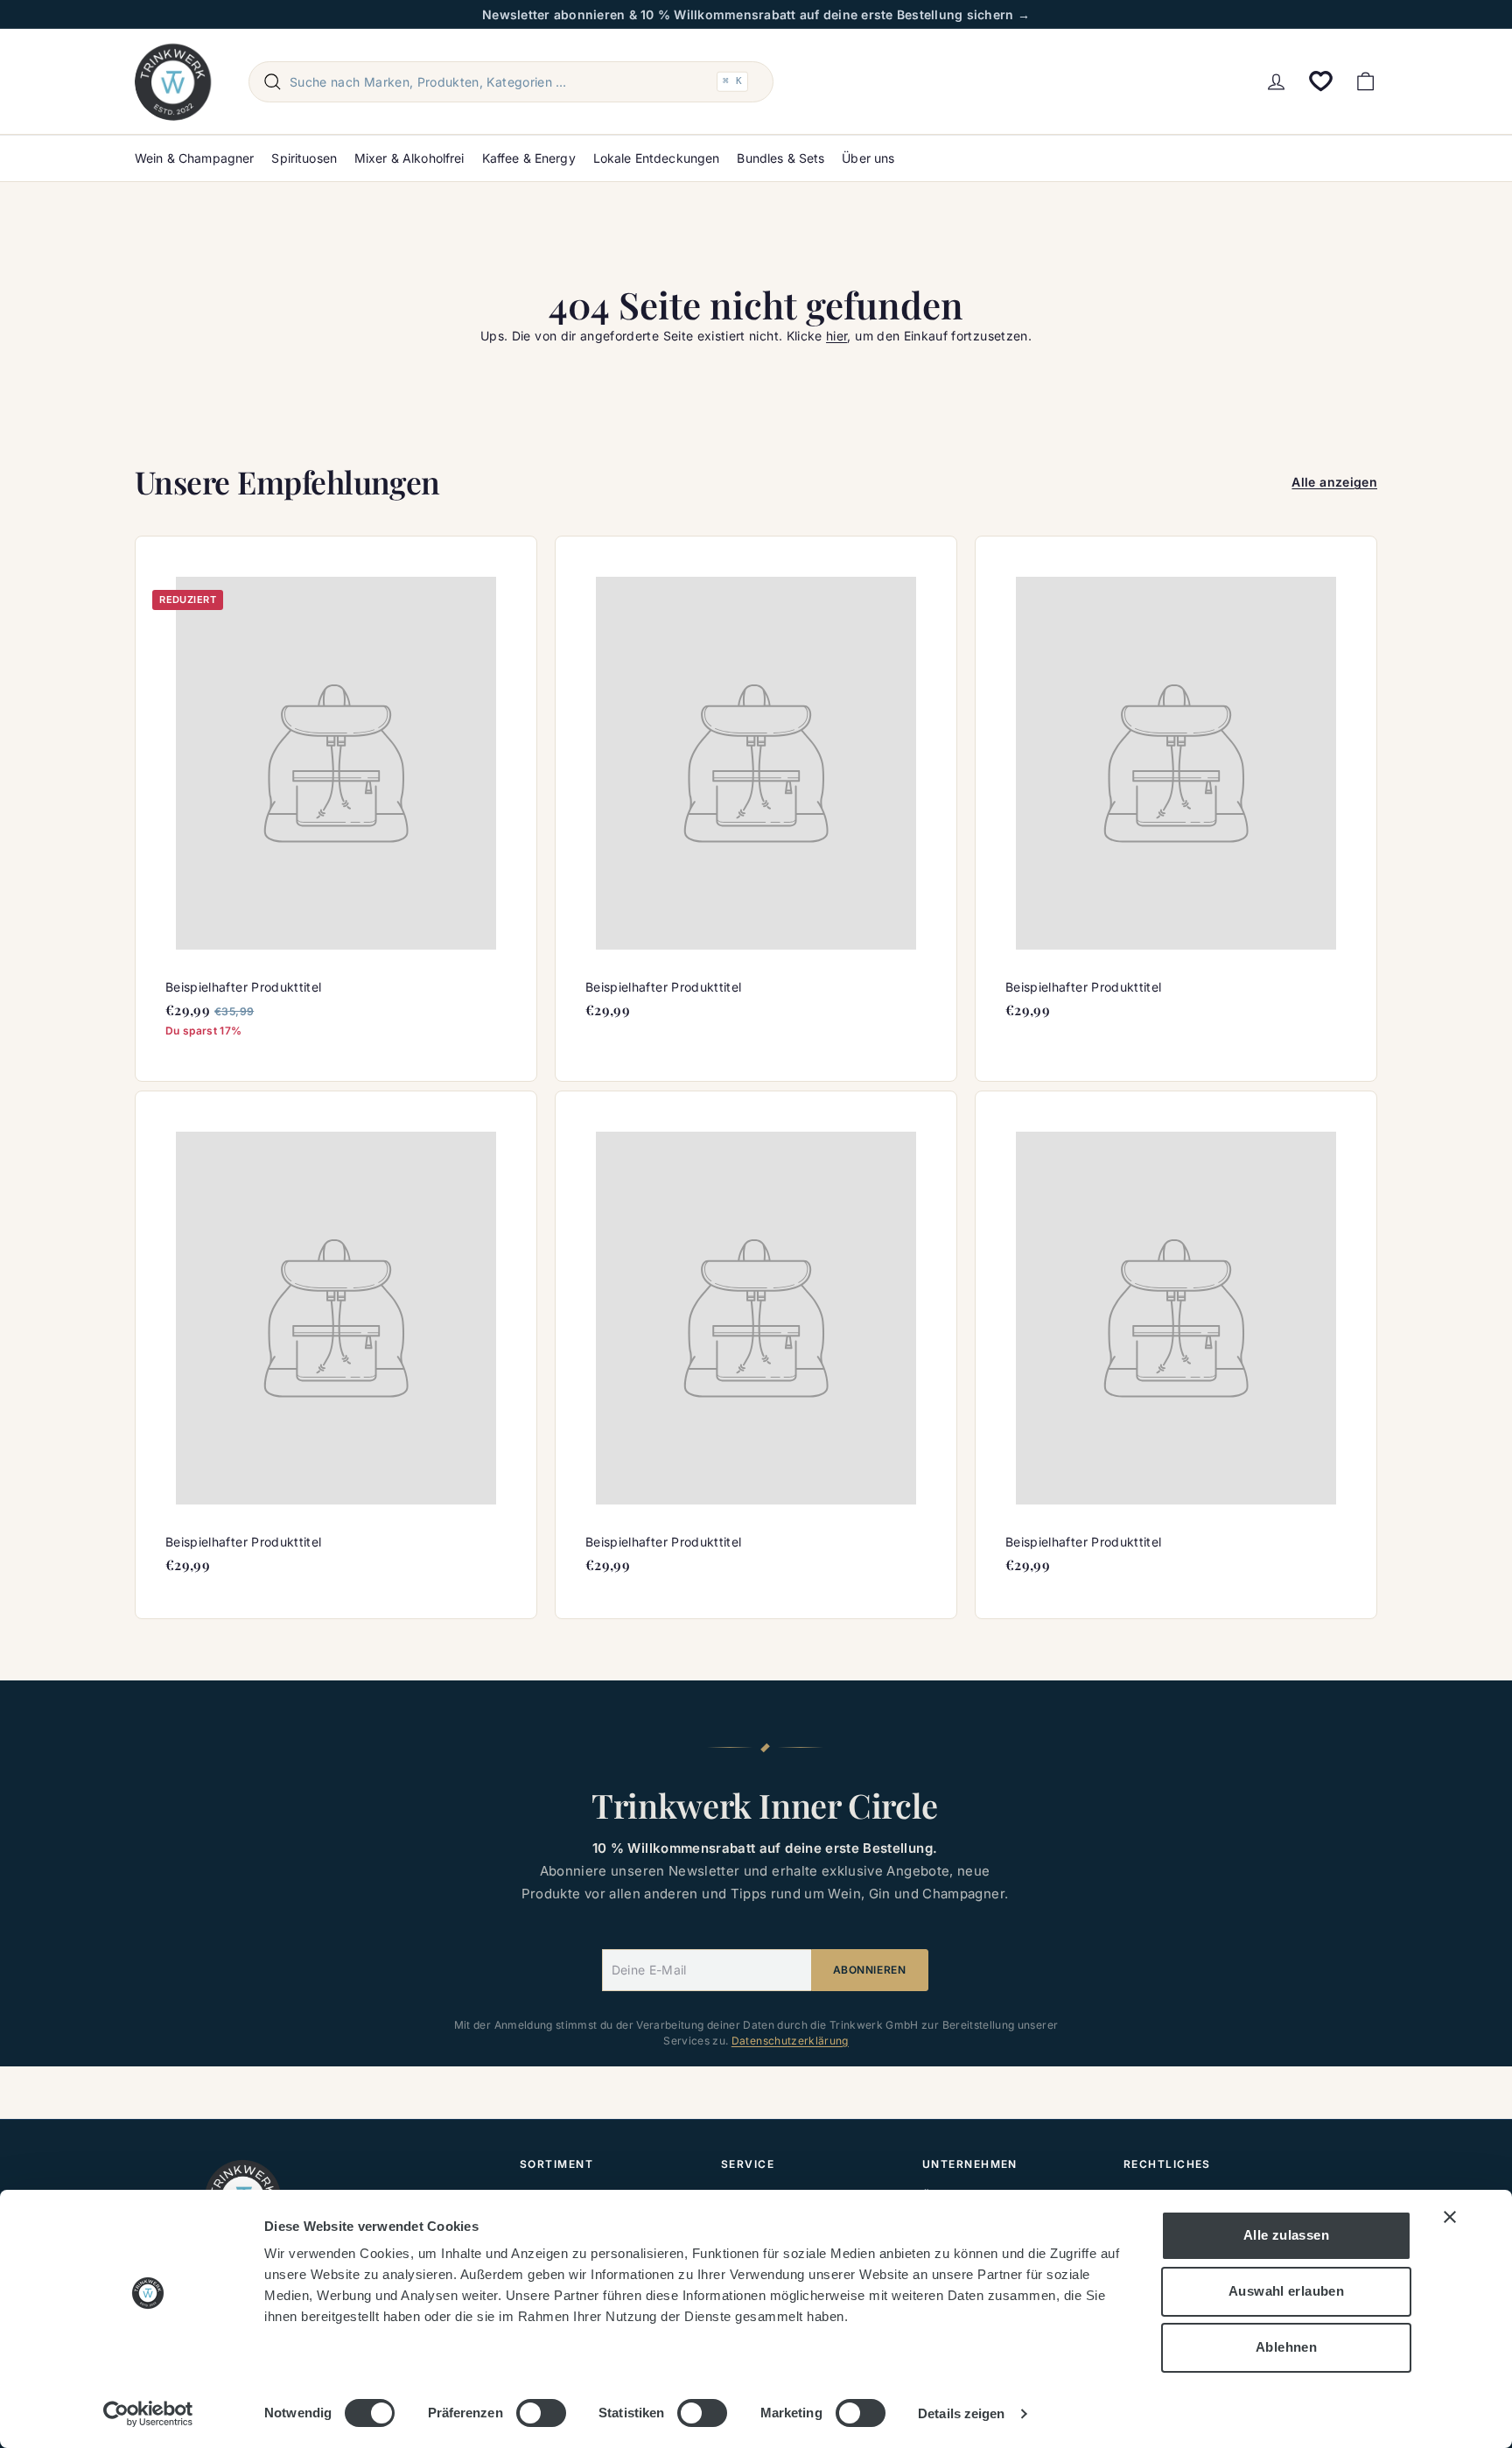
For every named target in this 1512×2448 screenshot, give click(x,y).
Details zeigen (961, 2413)
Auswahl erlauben (1286, 2291)
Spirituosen (304, 158)
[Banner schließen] (1450, 2217)
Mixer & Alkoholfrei (409, 158)
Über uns (868, 158)
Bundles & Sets (780, 158)
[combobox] (511, 82)
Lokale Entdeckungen (657, 158)
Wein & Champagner (194, 158)
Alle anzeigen (1334, 482)
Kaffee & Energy (529, 158)
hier (836, 336)
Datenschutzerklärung (790, 2041)
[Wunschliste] (1321, 81)
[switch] (541, 2413)
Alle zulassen (1286, 2235)
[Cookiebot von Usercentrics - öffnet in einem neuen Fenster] (148, 2414)
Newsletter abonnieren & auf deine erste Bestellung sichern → (756, 14)
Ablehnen (1286, 2347)
